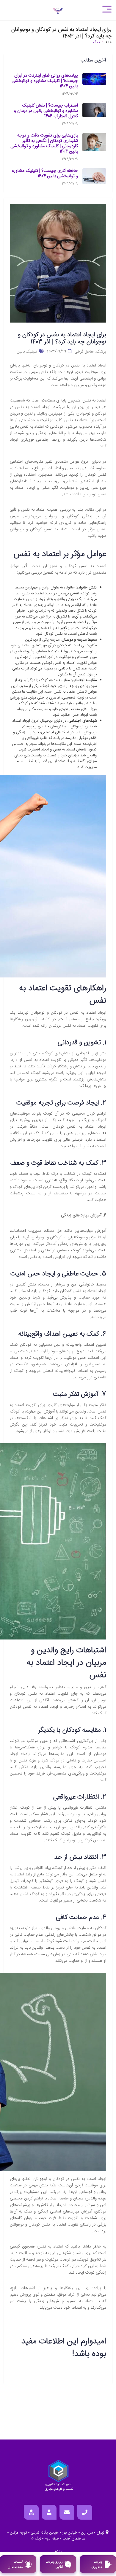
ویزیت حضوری (97, 2564)
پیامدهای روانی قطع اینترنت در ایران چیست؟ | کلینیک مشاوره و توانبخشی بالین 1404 (45, 81)
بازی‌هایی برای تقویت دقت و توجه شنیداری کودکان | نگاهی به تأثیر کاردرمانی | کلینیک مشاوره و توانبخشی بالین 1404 (44, 143)
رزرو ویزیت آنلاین (54, 2564)
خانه (109, 42)
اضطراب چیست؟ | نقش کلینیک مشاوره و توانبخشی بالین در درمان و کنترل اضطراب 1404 (46, 111)
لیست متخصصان (15, 2564)
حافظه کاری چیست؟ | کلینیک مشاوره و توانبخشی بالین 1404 (45, 173)
